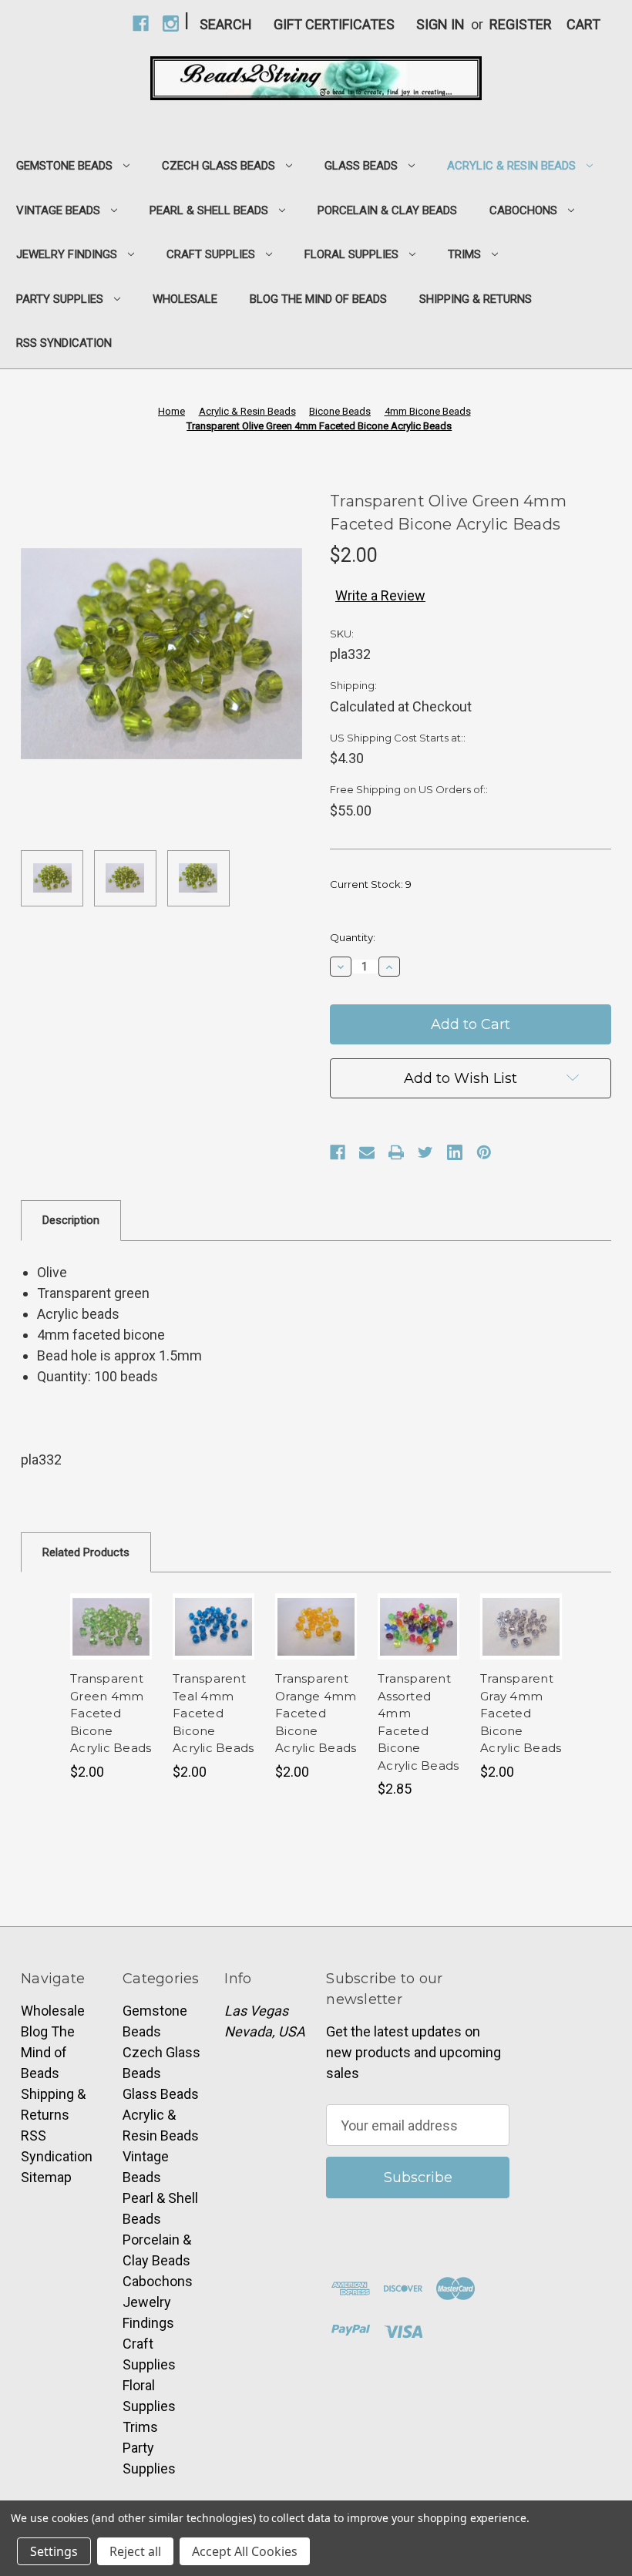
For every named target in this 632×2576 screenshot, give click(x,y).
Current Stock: (371, 884)
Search (226, 24)
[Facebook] (338, 1152)
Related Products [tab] (86, 1552)
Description (71, 1220)
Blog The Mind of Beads (318, 299)
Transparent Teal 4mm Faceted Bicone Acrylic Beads (213, 1713)
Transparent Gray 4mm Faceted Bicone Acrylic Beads (521, 1713)
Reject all (135, 2551)
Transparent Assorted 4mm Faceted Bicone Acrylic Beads (418, 1722)
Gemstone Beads (64, 166)
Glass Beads (361, 166)
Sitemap (46, 2177)
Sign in (440, 24)
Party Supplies (60, 299)
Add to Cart (111, 1626)
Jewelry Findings (67, 254)
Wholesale (185, 299)
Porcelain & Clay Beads (387, 210)
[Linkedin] (455, 1152)
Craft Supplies (211, 254)
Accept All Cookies (245, 2551)
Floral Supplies (351, 254)
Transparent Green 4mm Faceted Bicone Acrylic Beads (111, 1713)
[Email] (367, 1152)
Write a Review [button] (380, 595)
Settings (54, 2551)
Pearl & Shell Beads (209, 210)
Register (521, 24)
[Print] (396, 1152)
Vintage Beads (58, 210)
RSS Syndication (64, 343)
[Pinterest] (484, 1152)
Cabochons (523, 210)
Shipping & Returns (476, 299)
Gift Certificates (334, 24)
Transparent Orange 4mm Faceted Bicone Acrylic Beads (316, 1713)
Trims (464, 254)
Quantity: (353, 937)
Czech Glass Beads (219, 166)
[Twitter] (425, 1152)
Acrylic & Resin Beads (511, 166)
